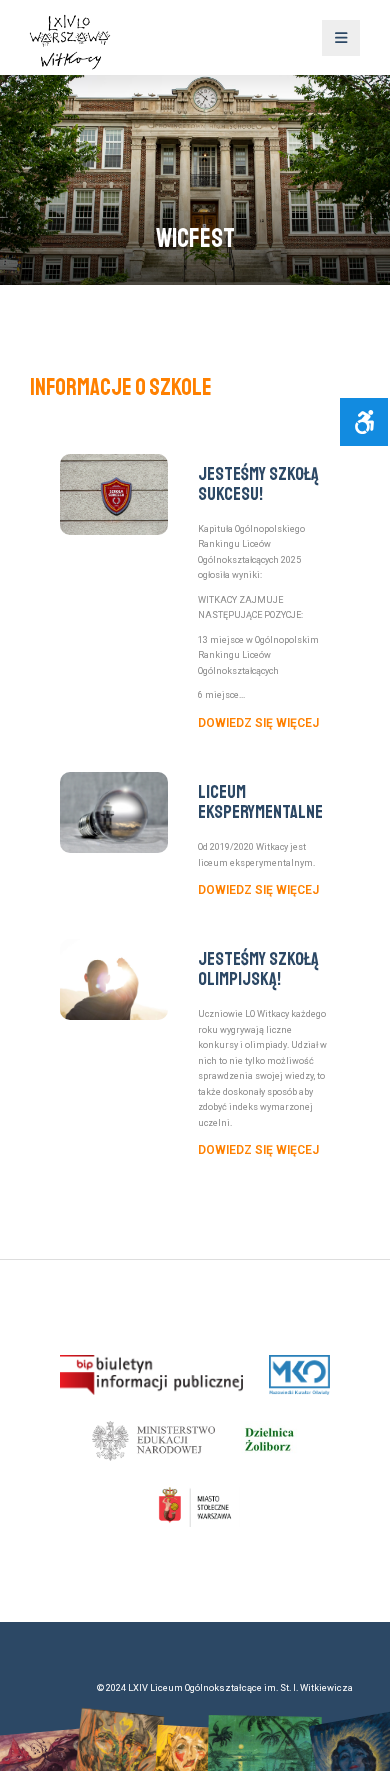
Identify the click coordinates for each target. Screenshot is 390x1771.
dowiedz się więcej (258, 723)
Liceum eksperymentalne (260, 802)
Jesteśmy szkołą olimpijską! (258, 969)
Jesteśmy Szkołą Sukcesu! (258, 484)
